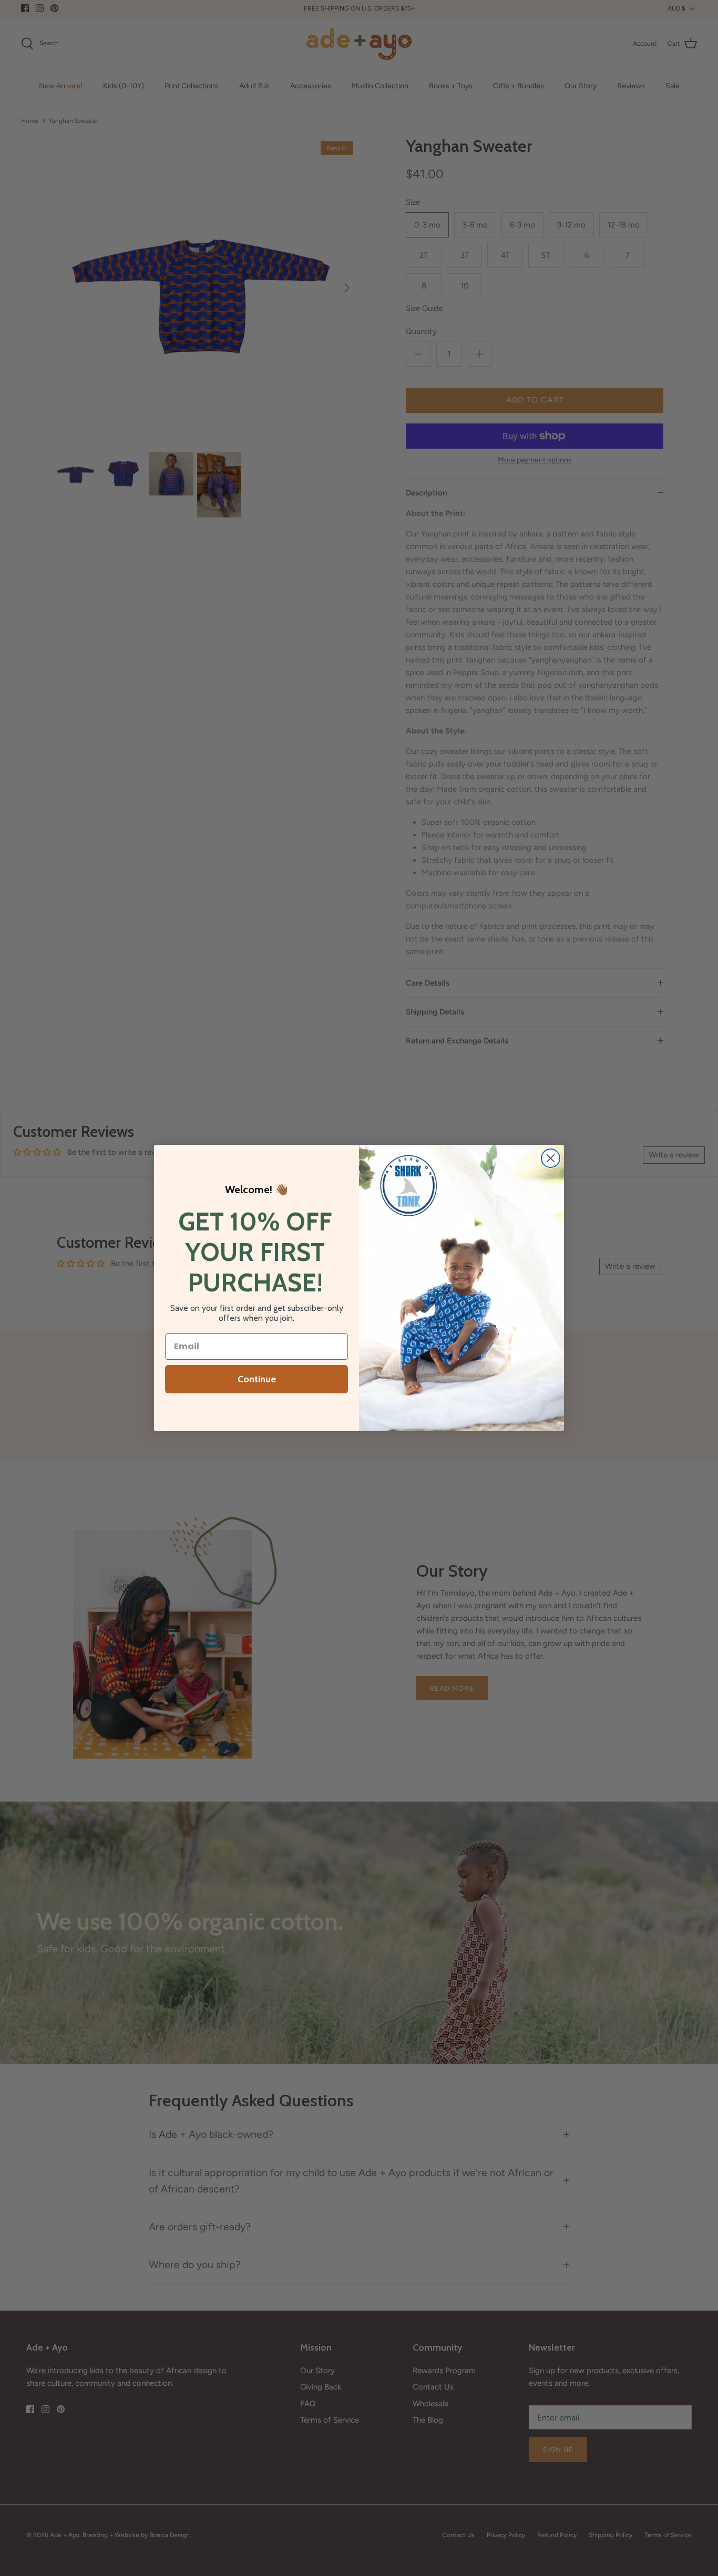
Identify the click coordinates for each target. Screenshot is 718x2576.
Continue (257, 1379)
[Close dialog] (551, 1158)
